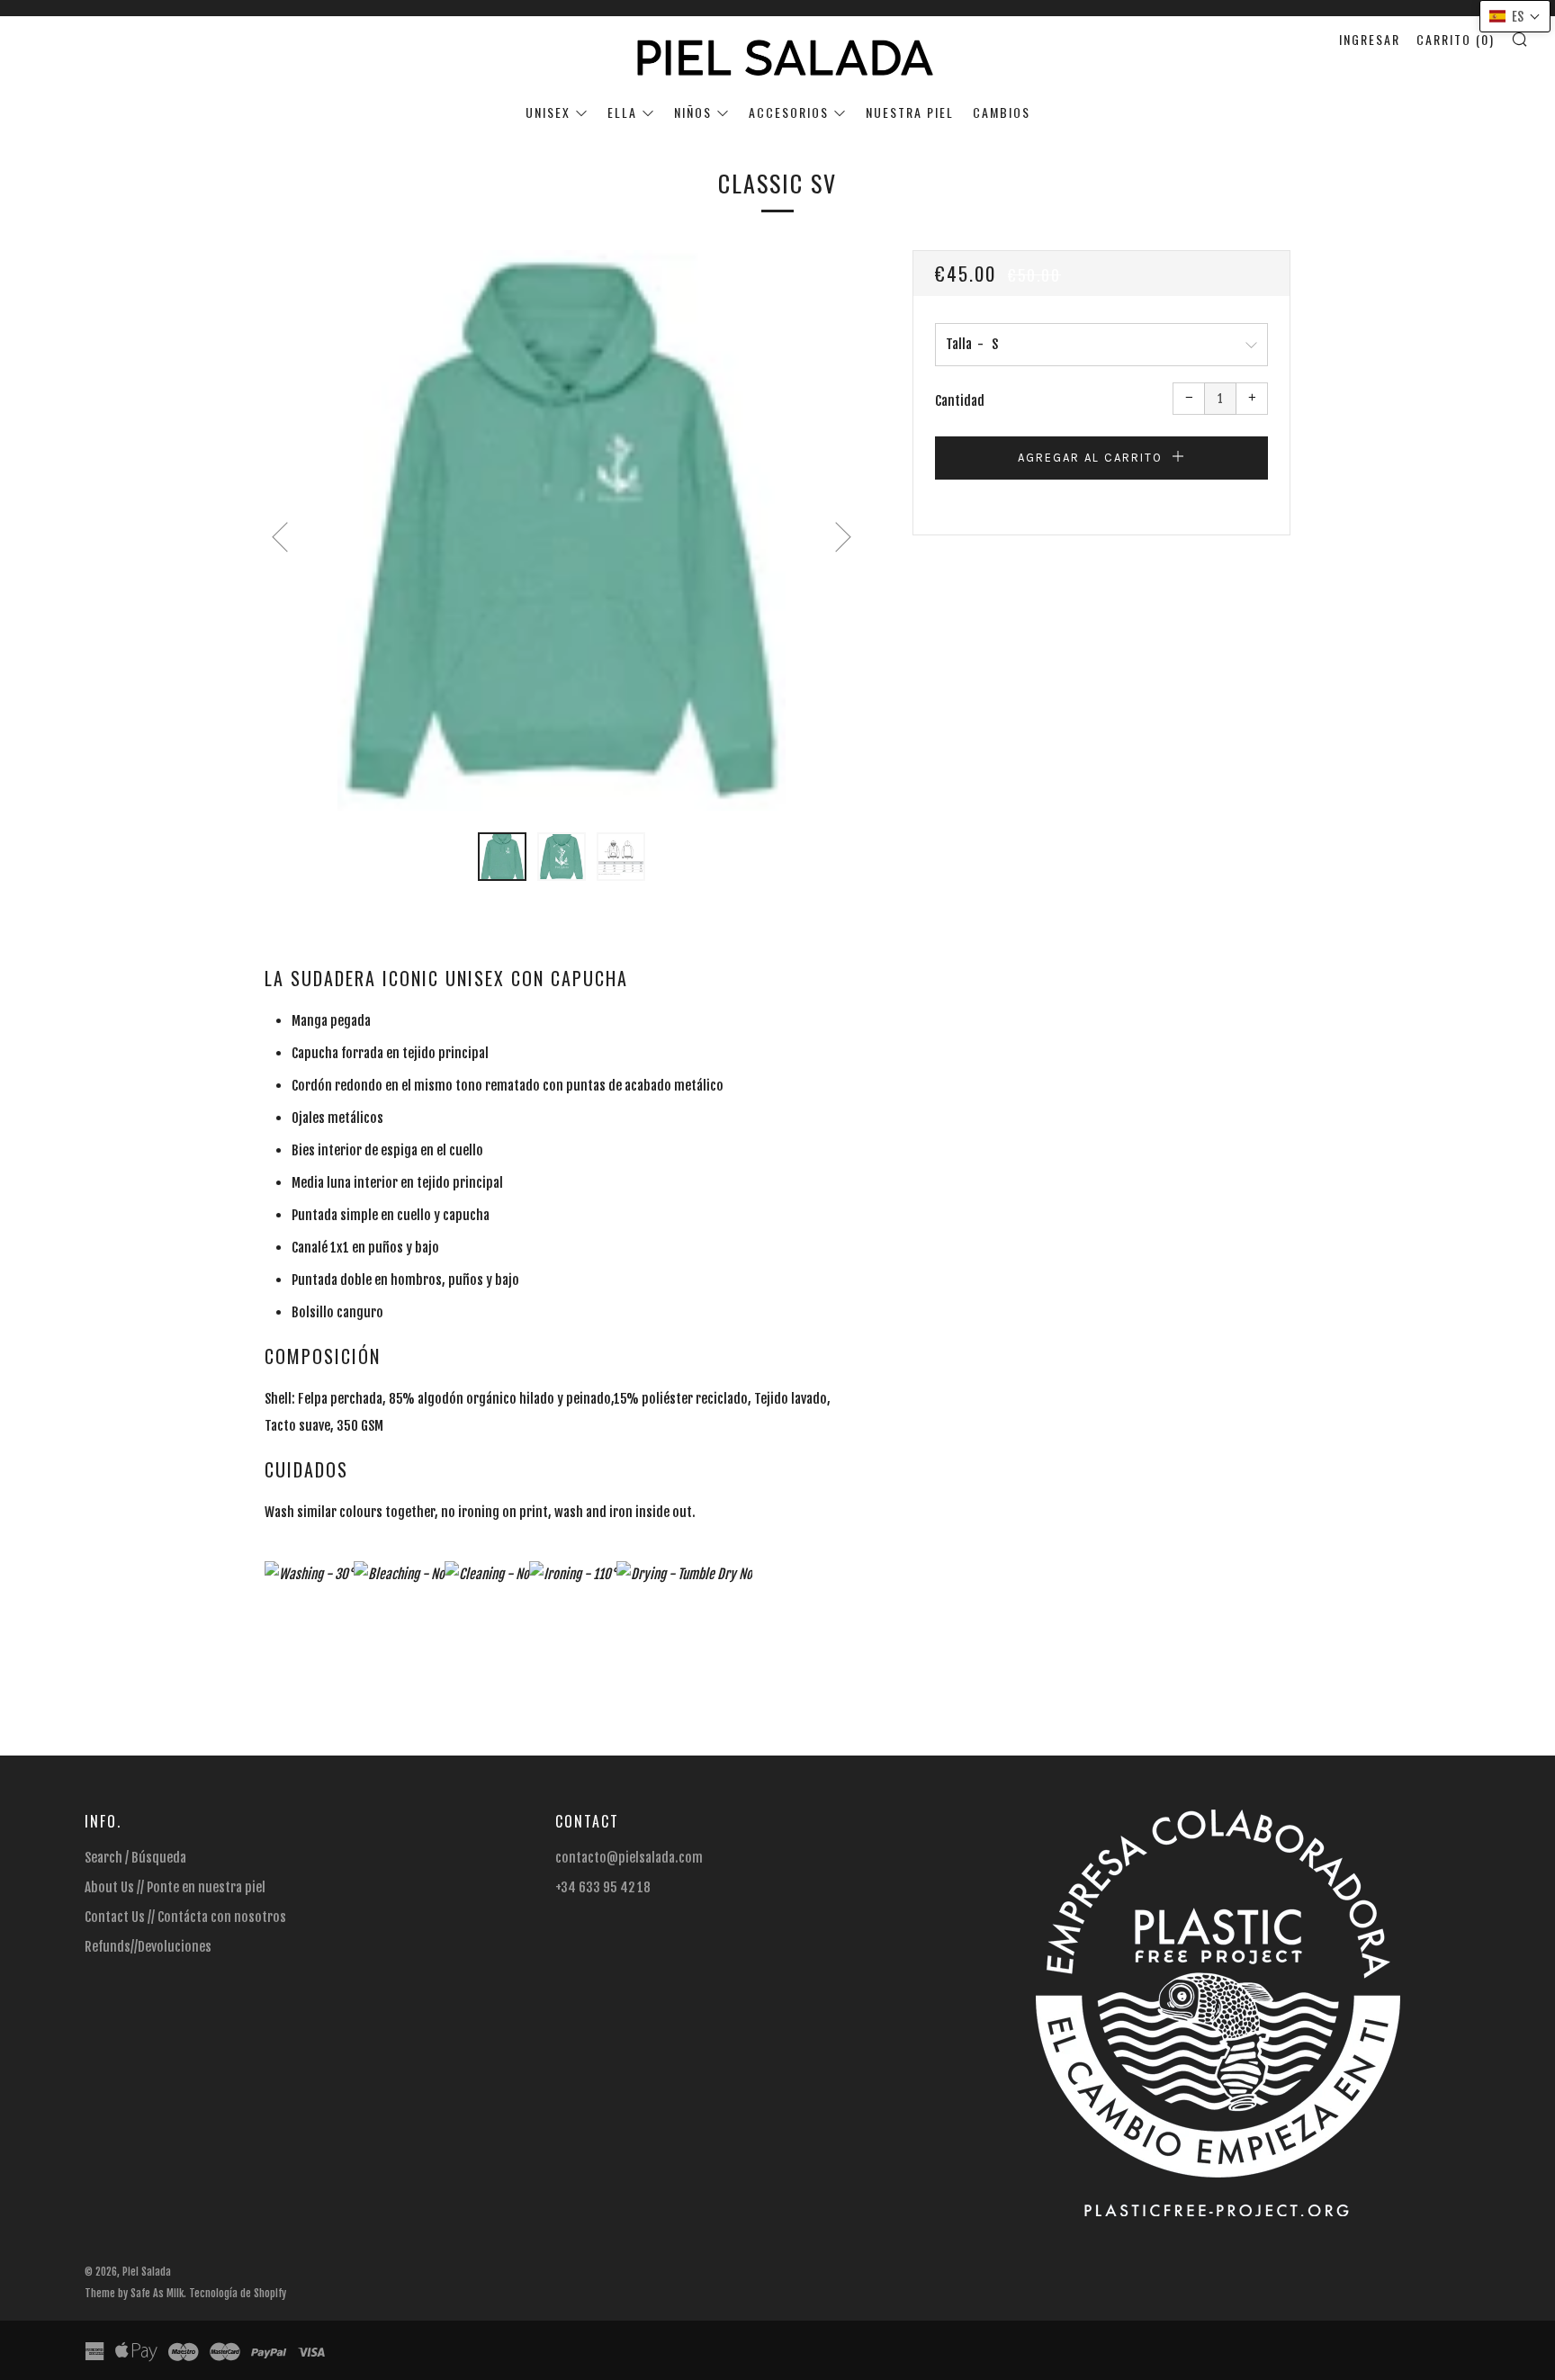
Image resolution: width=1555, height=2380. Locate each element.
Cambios (1002, 112)
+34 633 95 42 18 (603, 1887)
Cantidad (960, 401)
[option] (562, 530)
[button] (502, 857)
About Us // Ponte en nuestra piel (175, 1887)
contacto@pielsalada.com (629, 1858)
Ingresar (1370, 39)
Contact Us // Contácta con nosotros (185, 1917)
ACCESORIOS (789, 112)
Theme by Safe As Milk (134, 2293)
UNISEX (548, 112)
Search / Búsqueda (135, 1858)
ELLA (622, 112)
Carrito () (1456, 39)
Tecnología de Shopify (238, 2293)
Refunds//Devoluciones (148, 1947)
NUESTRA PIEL (910, 112)
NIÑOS (693, 112)
